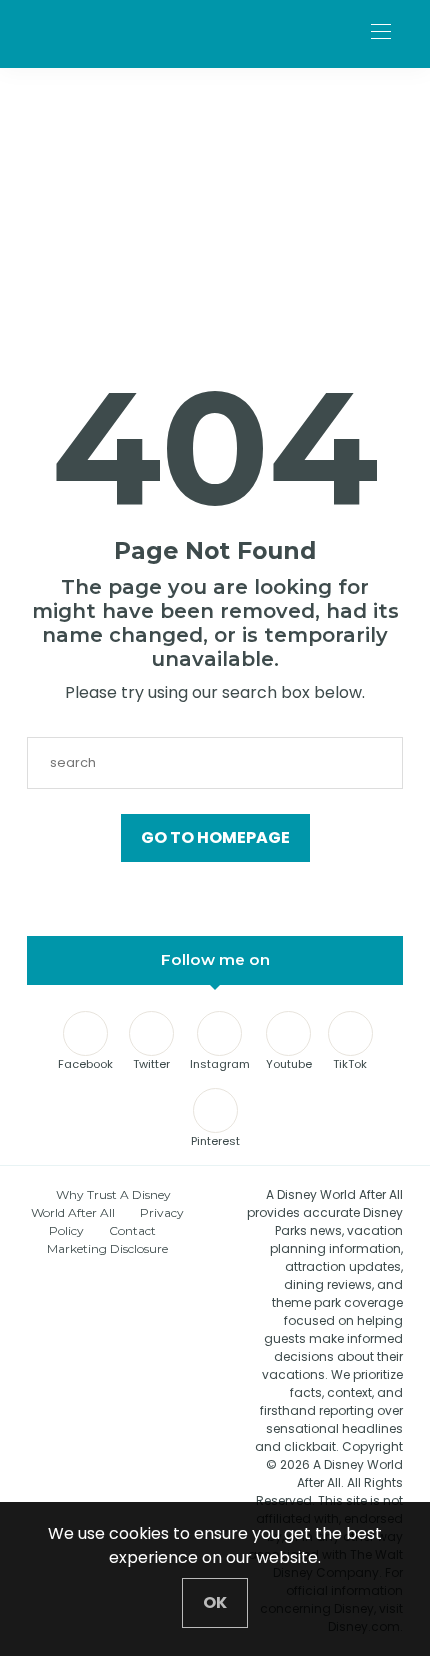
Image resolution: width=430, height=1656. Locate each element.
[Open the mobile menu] (381, 32)
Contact (132, 1230)
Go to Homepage (215, 837)
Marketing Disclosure (107, 1248)
